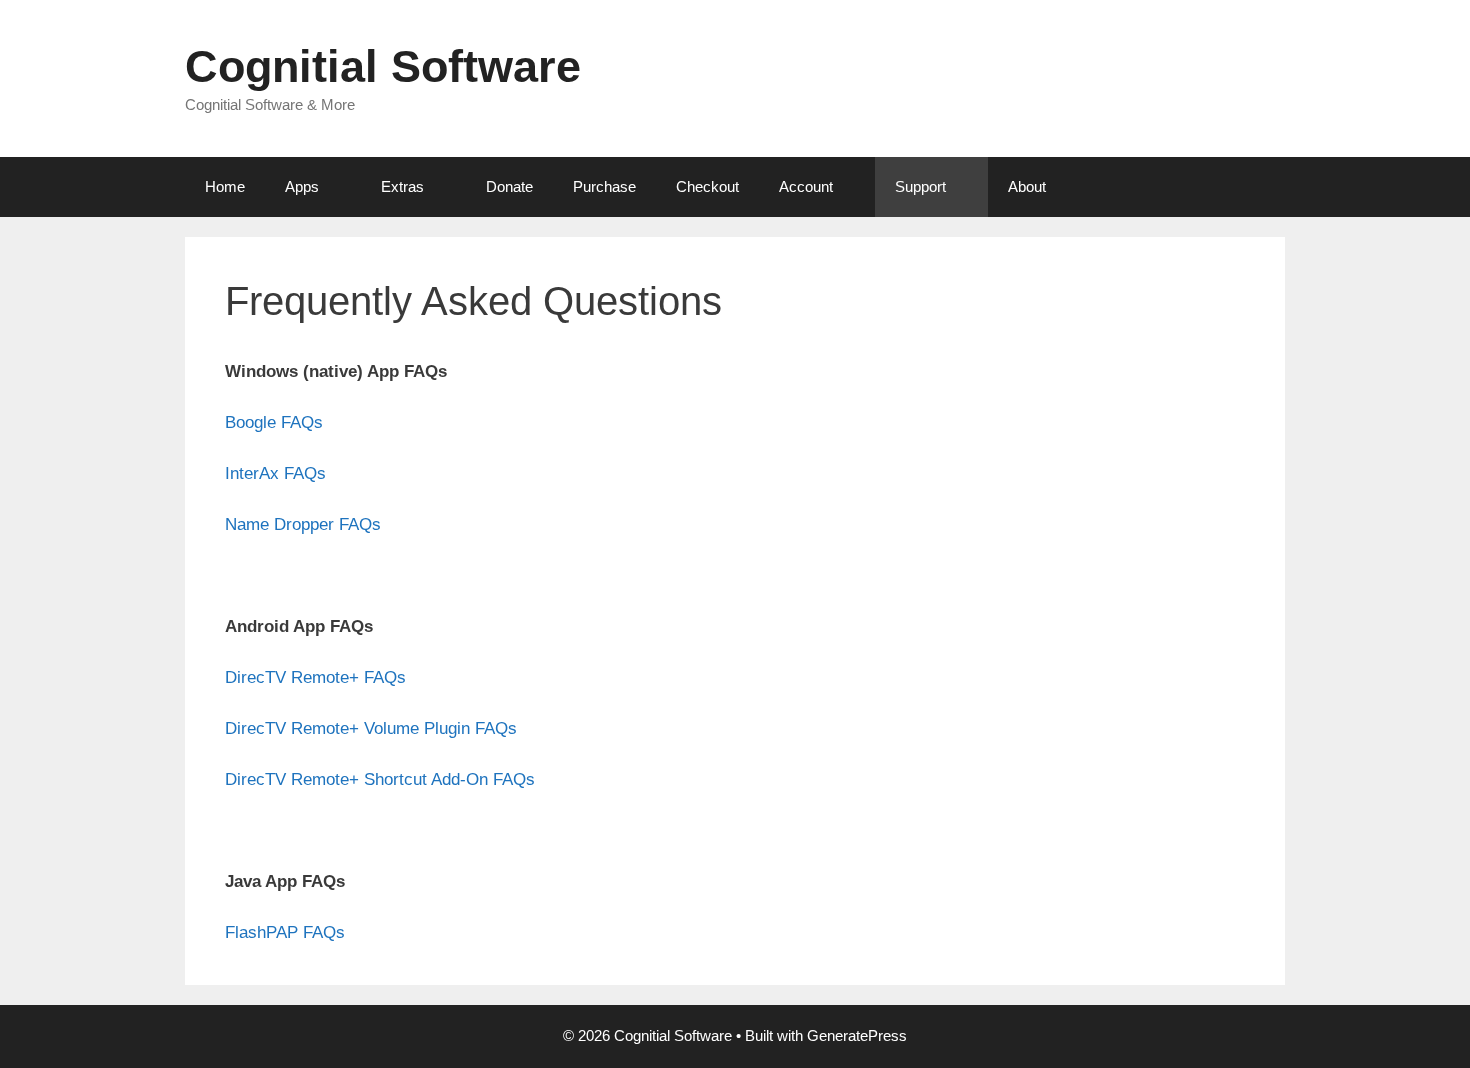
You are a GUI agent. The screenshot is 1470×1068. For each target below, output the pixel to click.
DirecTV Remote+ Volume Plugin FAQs (371, 728)
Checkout (707, 186)
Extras (402, 186)
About (1027, 186)
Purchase (604, 186)
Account (806, 186)
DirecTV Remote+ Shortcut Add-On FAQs (380, 779)
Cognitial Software (383, 66)
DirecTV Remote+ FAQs (315, 677)
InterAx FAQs (275, 473)
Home (225, 186)
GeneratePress (857, 1035)
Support (920, 186)
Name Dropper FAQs (303, 524)
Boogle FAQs (274, 422)
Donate (509, 186)
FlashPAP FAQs (285, 932)
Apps (302, 186)
